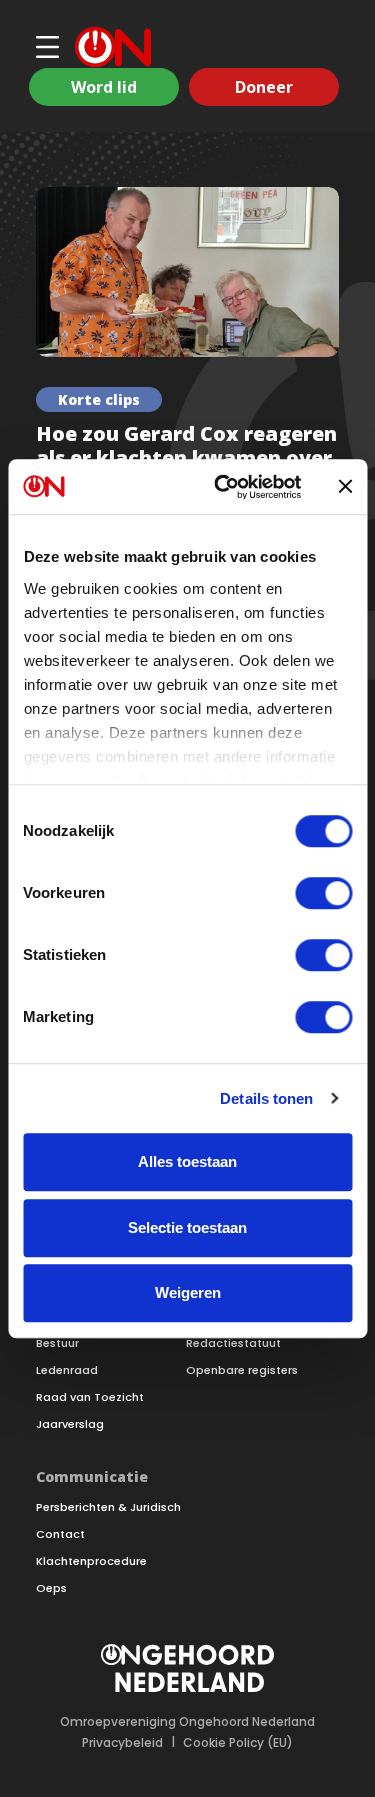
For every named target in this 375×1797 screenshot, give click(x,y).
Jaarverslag (70, 1424)
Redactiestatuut (233, 1343)
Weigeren (188, 1292)
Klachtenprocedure (91, 1561)
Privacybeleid (122, 1743)
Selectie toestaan (187, 1227)
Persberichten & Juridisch (108, 1507)
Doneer (264, 87)
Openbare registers (242, 1370)
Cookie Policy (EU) (238, 1743)
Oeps (51, 1588)
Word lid (104, 87)
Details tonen (266, 1098)
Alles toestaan (187, 1161)
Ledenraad (67, 1370)
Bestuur (57, 1343)
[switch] (323, 893)
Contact (60, 1534)
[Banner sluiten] (345, 487)
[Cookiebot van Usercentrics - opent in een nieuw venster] (223, 487)
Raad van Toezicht (90, 1397)
